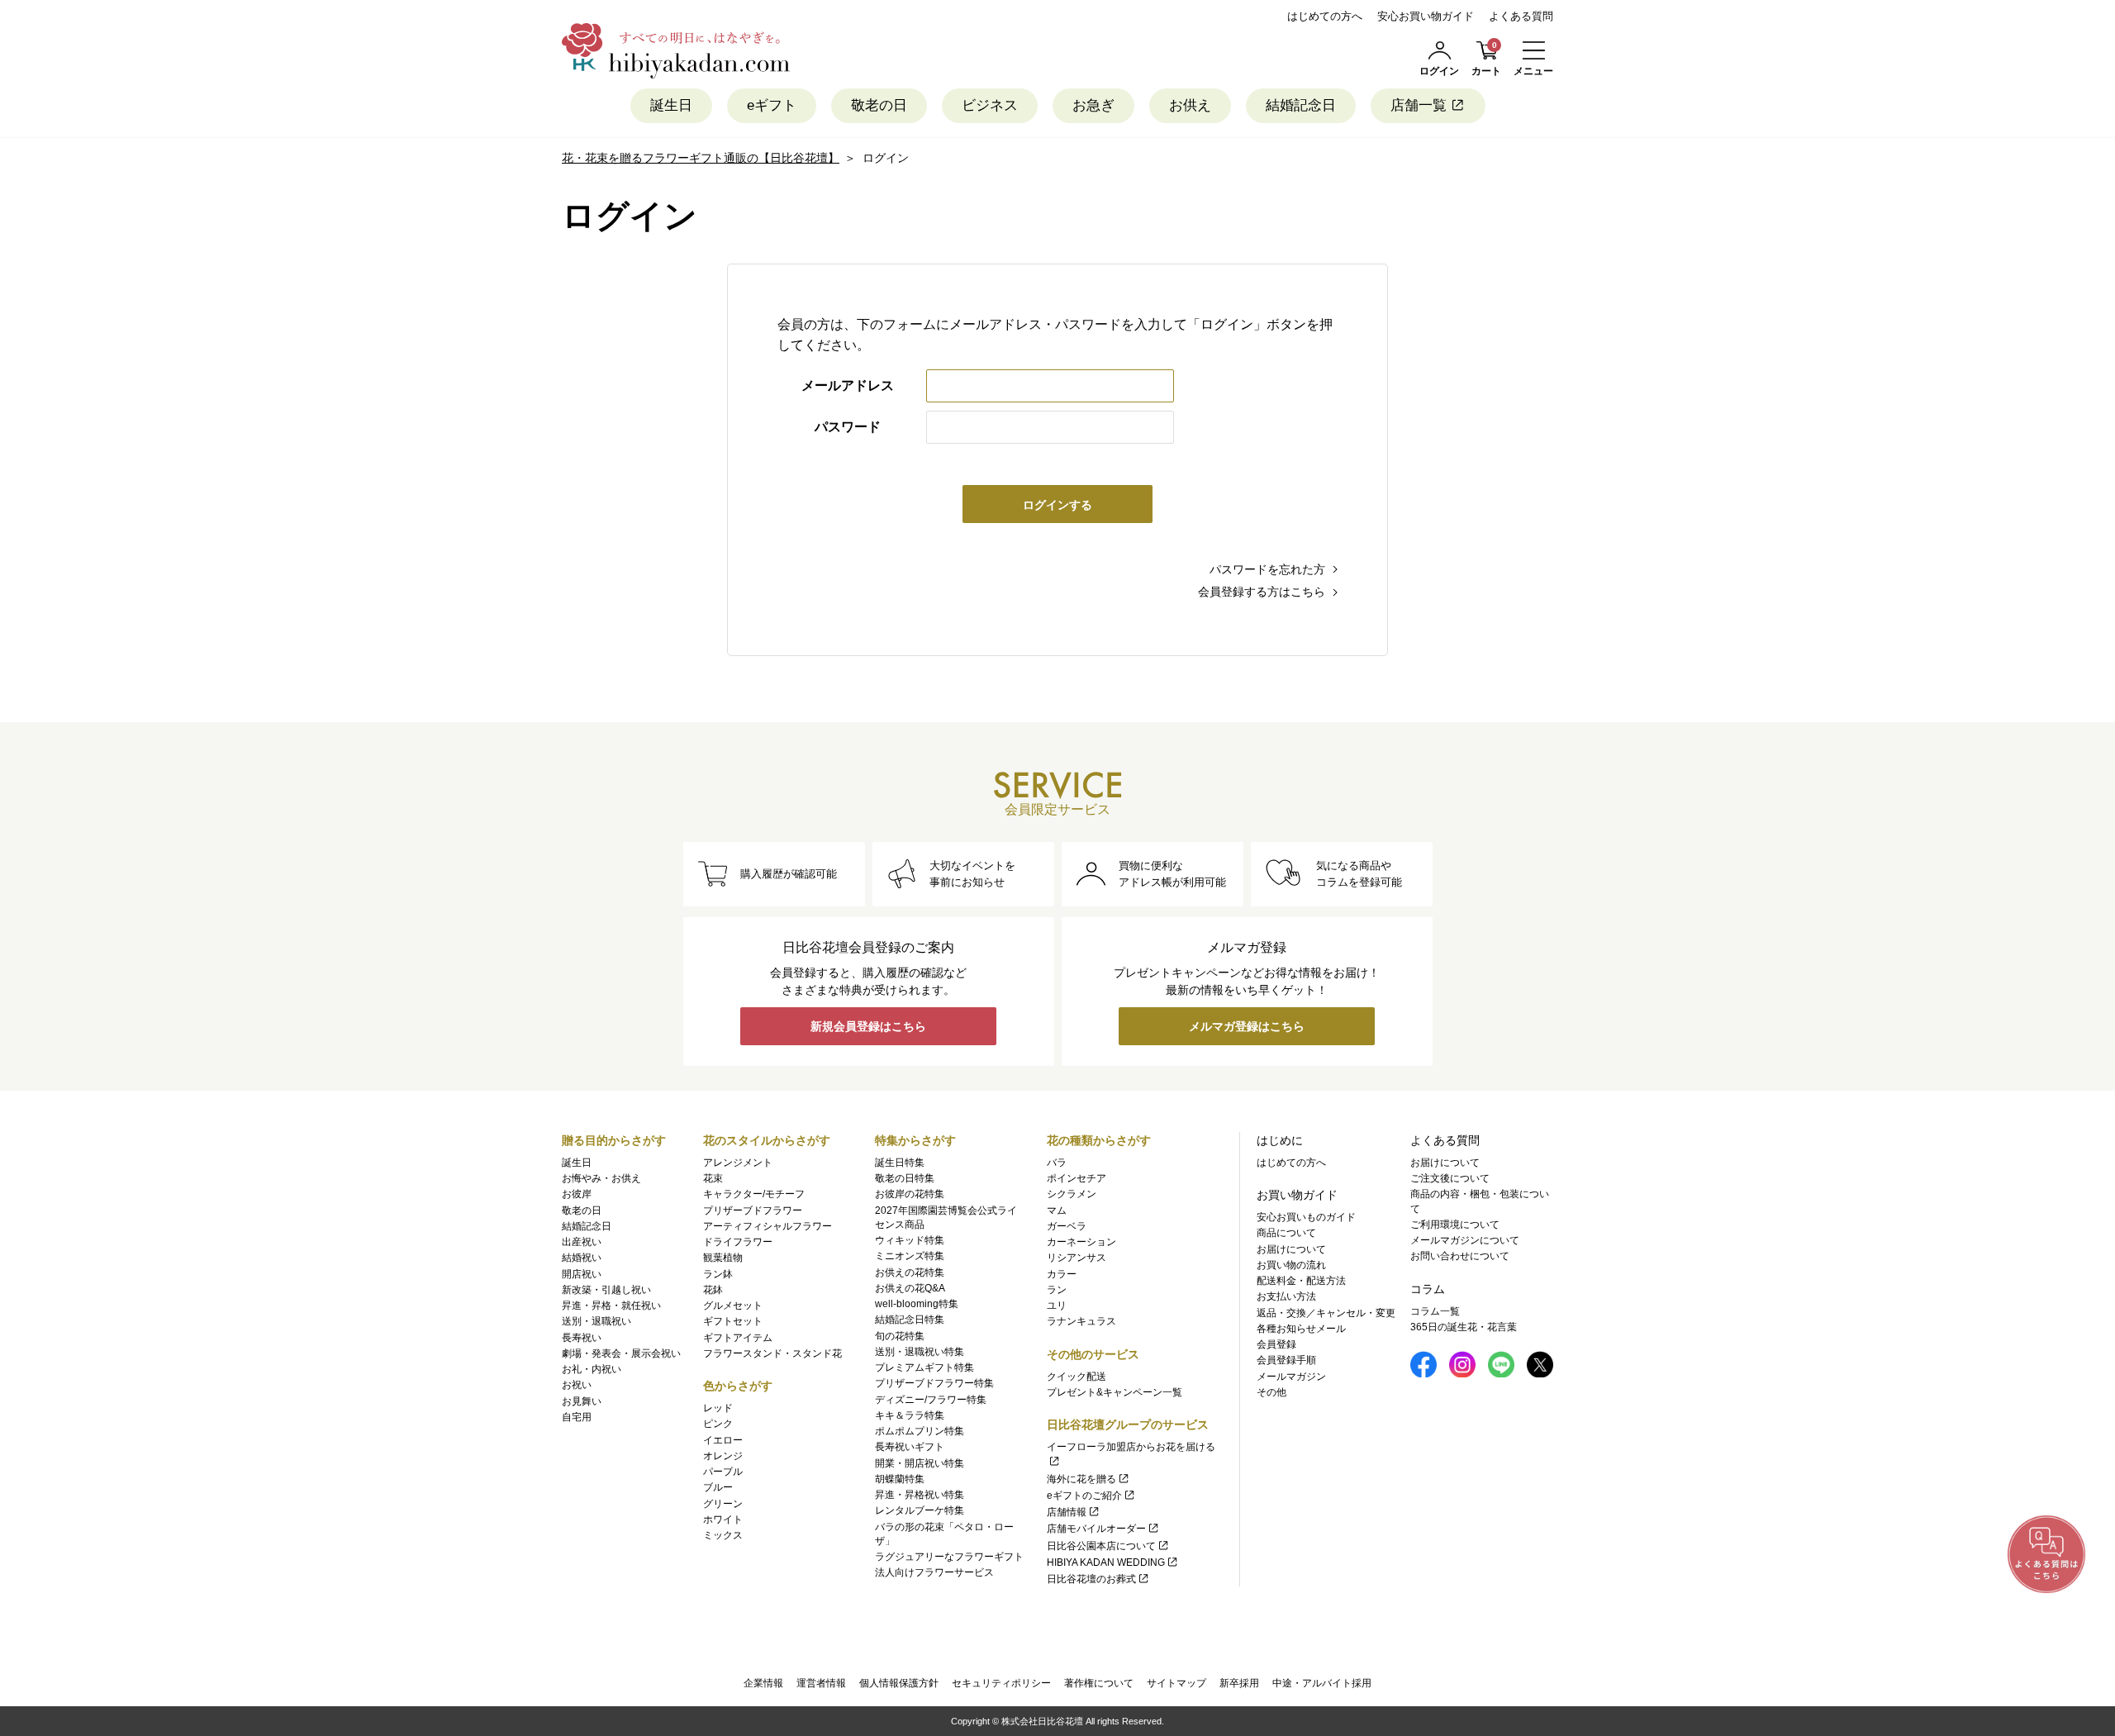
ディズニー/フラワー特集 (931, 1400)
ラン (1057, 1290)
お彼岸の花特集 (910, 1194)
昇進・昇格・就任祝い (611, 1306)
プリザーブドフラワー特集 (934, 1383)
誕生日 (671, 105)
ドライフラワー (738, 1242)
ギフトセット (733, 1321)
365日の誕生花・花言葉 (1464, 1327)
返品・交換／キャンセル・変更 (1326, 1313)
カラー (1062, 1274)
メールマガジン (1291, 1377)
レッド (718, 1408)
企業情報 (763, 1683)
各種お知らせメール (1301, 1329)
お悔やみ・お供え (601, 1178)
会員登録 (1276, 1344)
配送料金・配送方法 (1301, 1281)
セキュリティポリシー (1001, 1683)
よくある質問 (1521, 16)
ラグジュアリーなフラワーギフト (949, 1557)
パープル (723, 1472)
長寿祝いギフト (910, 1447)
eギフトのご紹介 (1084, 1496)
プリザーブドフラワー (753, 1210)
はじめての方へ (1325, 16)
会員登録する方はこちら (1262, 592)
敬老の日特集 (905, 1178)
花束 (713, 1178)
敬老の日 (879, 105)
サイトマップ (1176, 1683)
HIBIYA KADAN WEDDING (1106, 1562)
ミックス (723, 1535)
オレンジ (723, 1456)
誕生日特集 (900, 1163)
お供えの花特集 (910, 1272)
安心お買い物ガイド (1426, 16)
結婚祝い (582, 1258)
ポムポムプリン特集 (920, 1431)
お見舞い (582, 1401)
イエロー (723, 1440)
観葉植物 (723, 1258)
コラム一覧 (1435, 1311)
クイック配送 (1077, 1377)
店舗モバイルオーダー (1096, 1529)
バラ (1057, 1163)
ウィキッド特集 (910, 1240)
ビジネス (990, 105)
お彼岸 (577, 1194)
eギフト (772, 105)
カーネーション (1081, 1242)
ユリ (1057, 1306)
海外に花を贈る (1081, 1479)
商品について (1286, 1233)
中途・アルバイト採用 (1322, 1683)
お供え (1190, 105)
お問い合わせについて (1460, 1256)
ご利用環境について (1455, 1225)
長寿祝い (582, 1338)
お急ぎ (1093, 105)
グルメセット (733, 1306)
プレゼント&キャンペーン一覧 (1115, 1392)
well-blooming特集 (917, 1304)
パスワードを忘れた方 (1267, 569)
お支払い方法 (1286, 1296)
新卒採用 (1239, 1683)
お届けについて (1291, 1249)
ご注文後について (1450, 1178)
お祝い (577, 1385)
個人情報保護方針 (899, 1683)
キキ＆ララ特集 (910, 1415)
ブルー (718, 1487)
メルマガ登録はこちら (1247, 1026)
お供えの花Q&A (910, 1288)
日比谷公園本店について (1101, 1546)
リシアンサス (1077, 1258)
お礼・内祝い (592, 1369)
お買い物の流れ (1291, 1265)
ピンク (718, 1424)
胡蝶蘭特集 (900, 1479)
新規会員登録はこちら (868, 1026)
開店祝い (582, 1274)
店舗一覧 (1419, 105)
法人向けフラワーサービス (934, 1572)
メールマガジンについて (1465, 1240)
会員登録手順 (1286, 1360)
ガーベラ (1067, 1226)
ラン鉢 (718, 1274)
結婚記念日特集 (910, 1320)
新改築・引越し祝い (606, 1290)
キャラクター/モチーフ (754, 1194)
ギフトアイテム (738, 1338)
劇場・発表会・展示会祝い (621, 1353)
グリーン (723, 1504)
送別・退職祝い (596, 1321)
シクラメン (1072, 1194)
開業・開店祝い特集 (920, 1463)
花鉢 (713, 1290)
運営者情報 (821, 1683)
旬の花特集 (900, 1336)
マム (1057, 1210)
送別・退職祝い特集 (920, 1352)
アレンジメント (738, 1163)
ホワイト (723, 1520)
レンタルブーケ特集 (920, 1510)
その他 (1271, 1392)
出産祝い (582, 1242)
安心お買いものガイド (1306, 1217)
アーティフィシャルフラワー (768, 1226)
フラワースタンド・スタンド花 (772, 1353)
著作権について (1099, 1683)
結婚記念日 (1301, 105)
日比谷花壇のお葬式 (1091, 1579)
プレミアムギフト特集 (924, 1367)
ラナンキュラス (1081, 1321)
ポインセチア (1077, 1178)
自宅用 (577, 1417)
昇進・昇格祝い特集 (920, 1495)
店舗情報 (1067, 1512)
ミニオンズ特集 (910, 1256)
